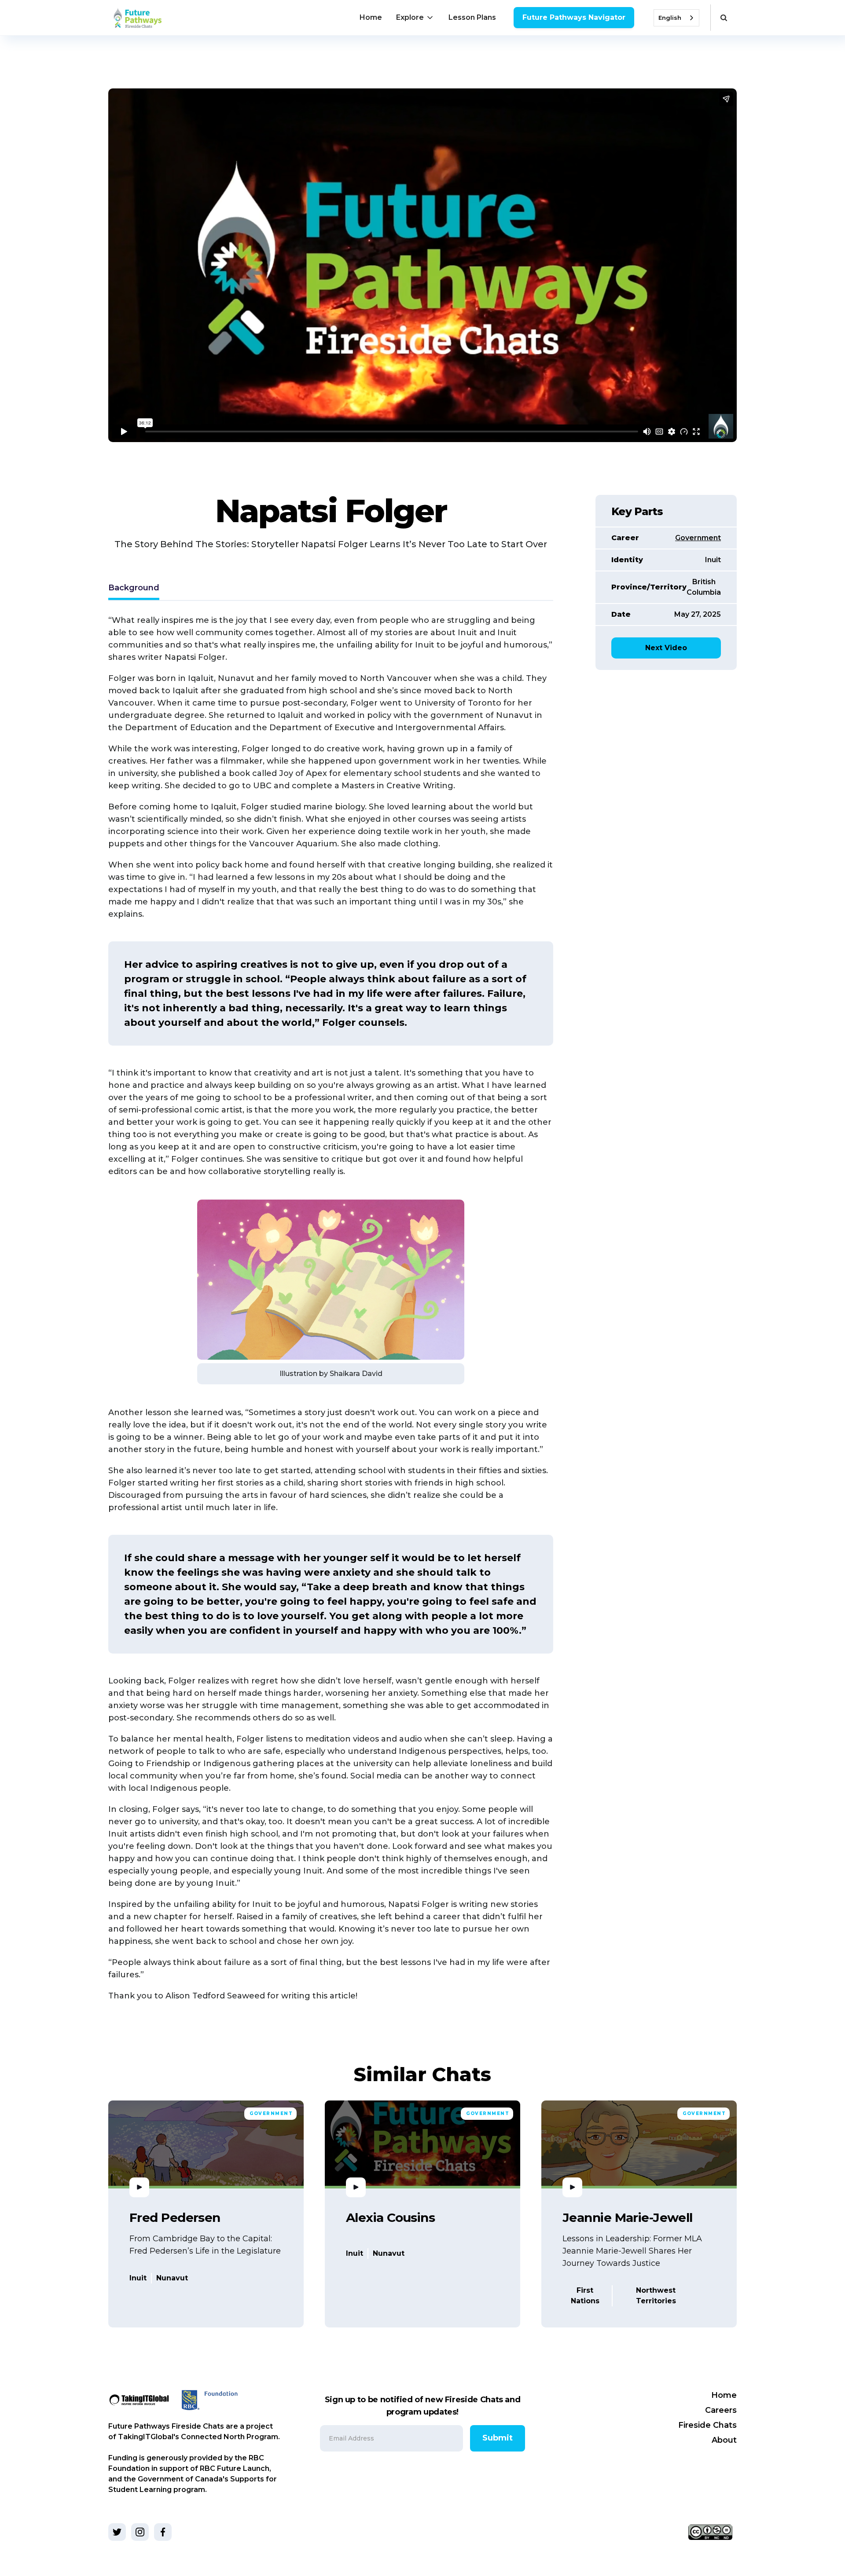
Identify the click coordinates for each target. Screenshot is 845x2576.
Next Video (666, 648)
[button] (415, 18)
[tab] (134, 589)
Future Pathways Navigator (574, 17)
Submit (498, 2438)
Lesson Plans (472, 17)
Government (698, 538)
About (724, 2440)
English (670, 18)
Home (371, 17)
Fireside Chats (707, 2425)
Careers (721, 2410)
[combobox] (676, 18)
